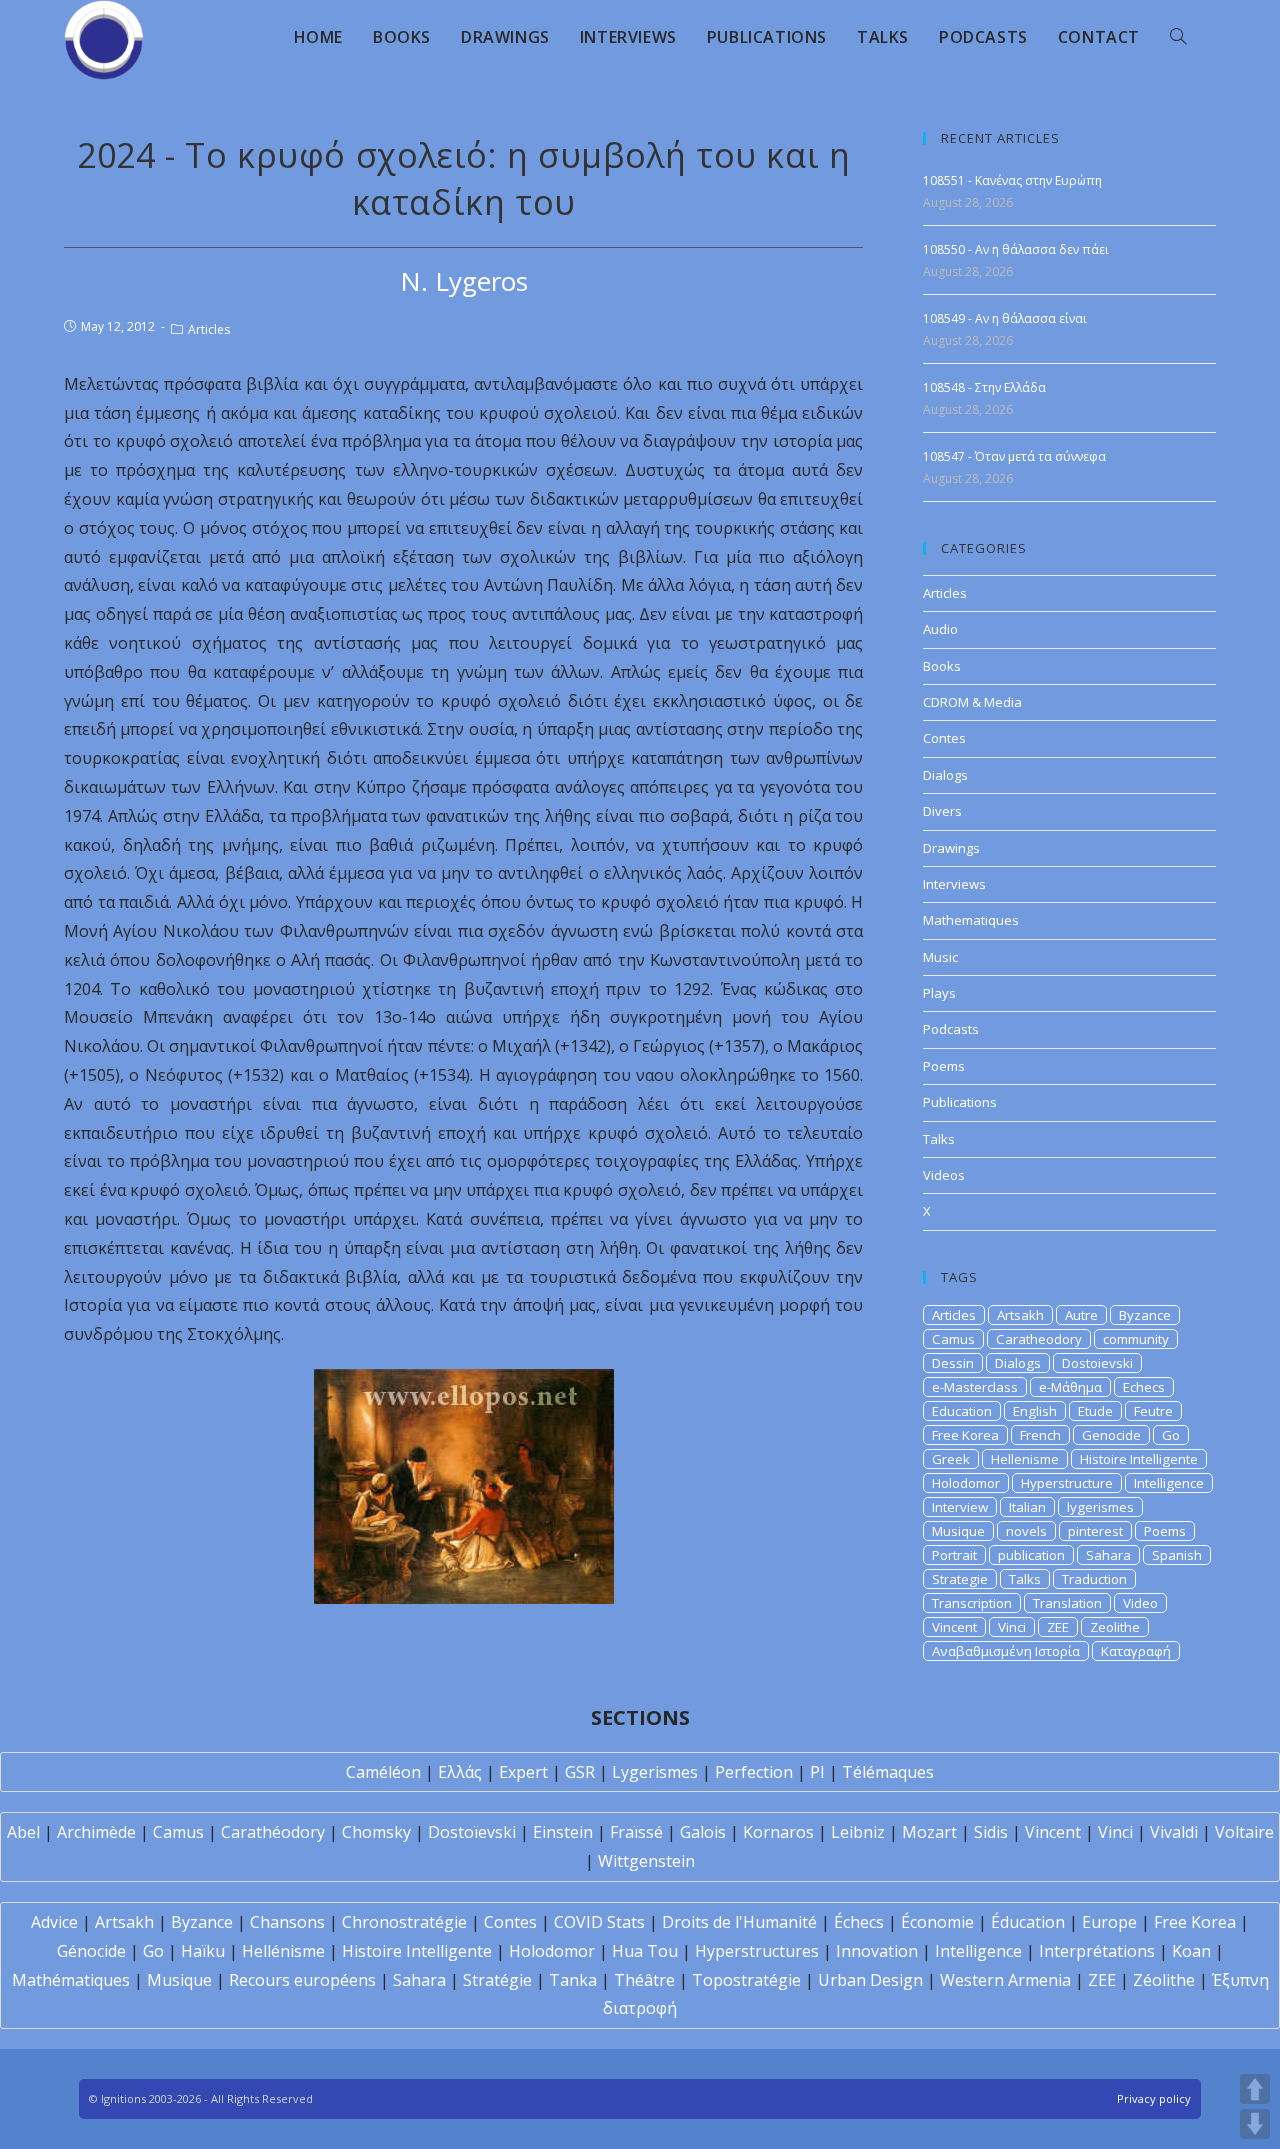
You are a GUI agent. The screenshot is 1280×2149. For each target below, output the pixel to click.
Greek (951, 1459)
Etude (1095, 1411)
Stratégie (497, 1980)
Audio (940, 629)
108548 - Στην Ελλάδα (984, 387)
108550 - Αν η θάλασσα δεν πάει (1016, 249)
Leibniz (858, 1832)
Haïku (203, 1951)
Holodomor (966, 1483)
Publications (960, 1102)
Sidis (991, 1832)
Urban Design (870, 1980)
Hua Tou (645, 1951)
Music (940, 957)
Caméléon (383, 1772)
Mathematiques (971, 920)
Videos (944, 1175)
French (1040, 1435)
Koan (1191, 1951)
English (1035, 1411)
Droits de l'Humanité (739, 1922)
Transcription (972, 1603)
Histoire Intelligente (1139, 1459)
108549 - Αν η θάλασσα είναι (1005, 318)
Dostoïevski (472, 1832)
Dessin (953, 1363)
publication (1031, 1555)
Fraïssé (636, 1832)
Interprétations (1097, 1951)
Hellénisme (283, 1951)
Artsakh (1020, 1315)
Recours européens (302, 1980)
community (1136, 1339)
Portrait (954, 1555)
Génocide (91, 1951)
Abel (23, 1832)
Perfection (754, 1772)
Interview (960, 1507)
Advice (54, 1922)
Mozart (929, 1832)
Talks (939, 1139)
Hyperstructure (1067, 1483)
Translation (1067, 1603)
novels (1026, 1531)
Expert (523, 1772)
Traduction (1094, 1579)
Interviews (954, 884)
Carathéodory (273, 1832)
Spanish (1177, 1555)
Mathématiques (71, 1980)
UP (1255, 2089)
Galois (703, 1832)
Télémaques (888, 1772)
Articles (209, 329)
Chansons (287, 1922)
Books (942, 666)
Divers (942, 811)
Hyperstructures (757, 1951)
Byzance (1145, 1315)
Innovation (877, 1951)
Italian (1027, 1507)
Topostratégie (746, 1980)
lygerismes (1100, 1507)
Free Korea (965, 1435)
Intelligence (1169, 1483)
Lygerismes (655, 1772)
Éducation (1028, 1922)
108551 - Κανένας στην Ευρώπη (1012, 180)
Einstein (563, 1832)
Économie (937, 1922)
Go (1171, 1435)
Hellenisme (1025, 1459)
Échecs (859, 1922)
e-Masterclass (975, 1387)
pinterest (1095, 1531)
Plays (939, 993)
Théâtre (644, 1980)
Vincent (954, 1627)
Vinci (1012, 1627)
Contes (944, 738)
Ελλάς (460, 1772)
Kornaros (778, 1832)
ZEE (1058, 1627)
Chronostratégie (404, 1922)
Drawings (951, 848)
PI (817, 1772)
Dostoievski (1097, 1363)
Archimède (96, 1832)
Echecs (1144, 1387)
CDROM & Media (972, 702)
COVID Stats (599, 1922)
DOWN (1255, 2124)
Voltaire (1244, 1832)
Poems (944, 1066)
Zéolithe (1164, 1980)
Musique (958, 1531)
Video (1140, 1603)
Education (962, 1411)
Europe (1109, 1922)
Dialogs (945, 775)
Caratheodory (1039, 1339)
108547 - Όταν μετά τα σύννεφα (1014, 456)
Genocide (1111, 1435)
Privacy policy (1154, 2098)
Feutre (1153, 1411)
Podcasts (951, 1029)
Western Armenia (1005, 1980)
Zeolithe (1115, 1627)
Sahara (1108, 1555)
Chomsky (376, 1832)
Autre (1081, 1315)
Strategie (960, 1579)
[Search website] (1178, 37)
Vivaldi (1174, 1832)
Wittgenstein (646, 1861)
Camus (953, 1339)
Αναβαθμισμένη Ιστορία (1006, 1651)
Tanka (573, 1980)
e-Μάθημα (1070, 1387)
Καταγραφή (1136, 1651)
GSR (580, 1772)
